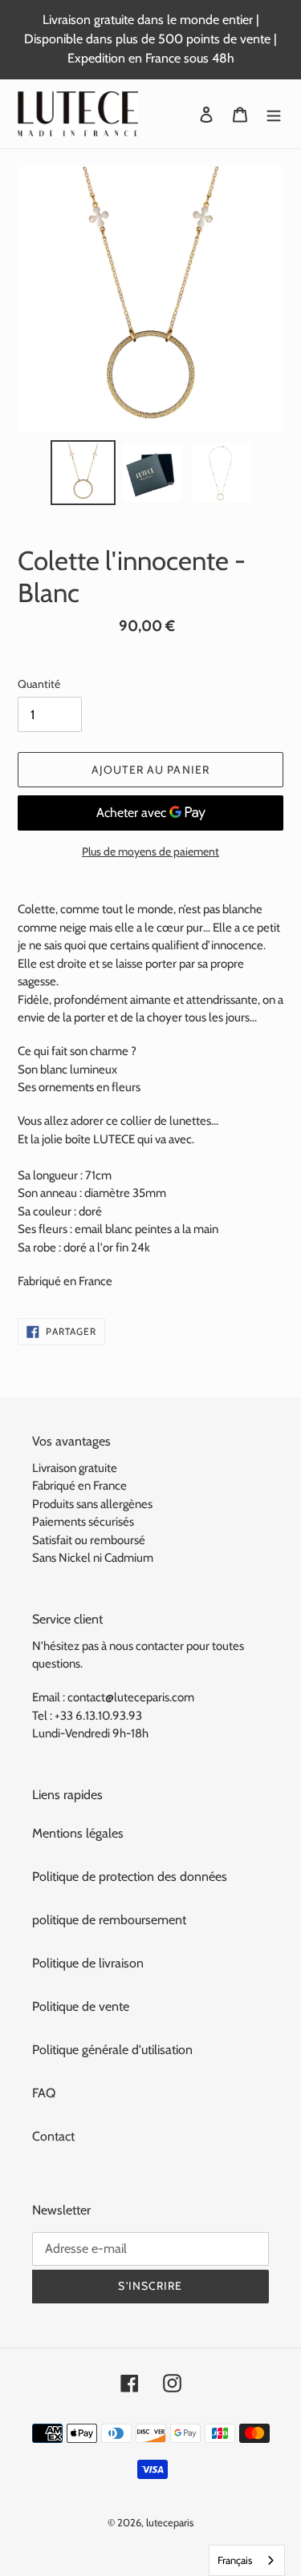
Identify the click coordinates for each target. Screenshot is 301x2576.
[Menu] (274, 114)
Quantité (39, 684)
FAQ (44, 2093)
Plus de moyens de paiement (150, 851)
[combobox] (247, 2560)
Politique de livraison (88, 1963)
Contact (53, 2136)
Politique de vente (81, 2006)
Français (235, 2560)
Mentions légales (78, 1833)
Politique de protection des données (130, 1876)
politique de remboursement (109, 1920)
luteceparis (170, 2522)
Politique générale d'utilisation (112, 2050)
